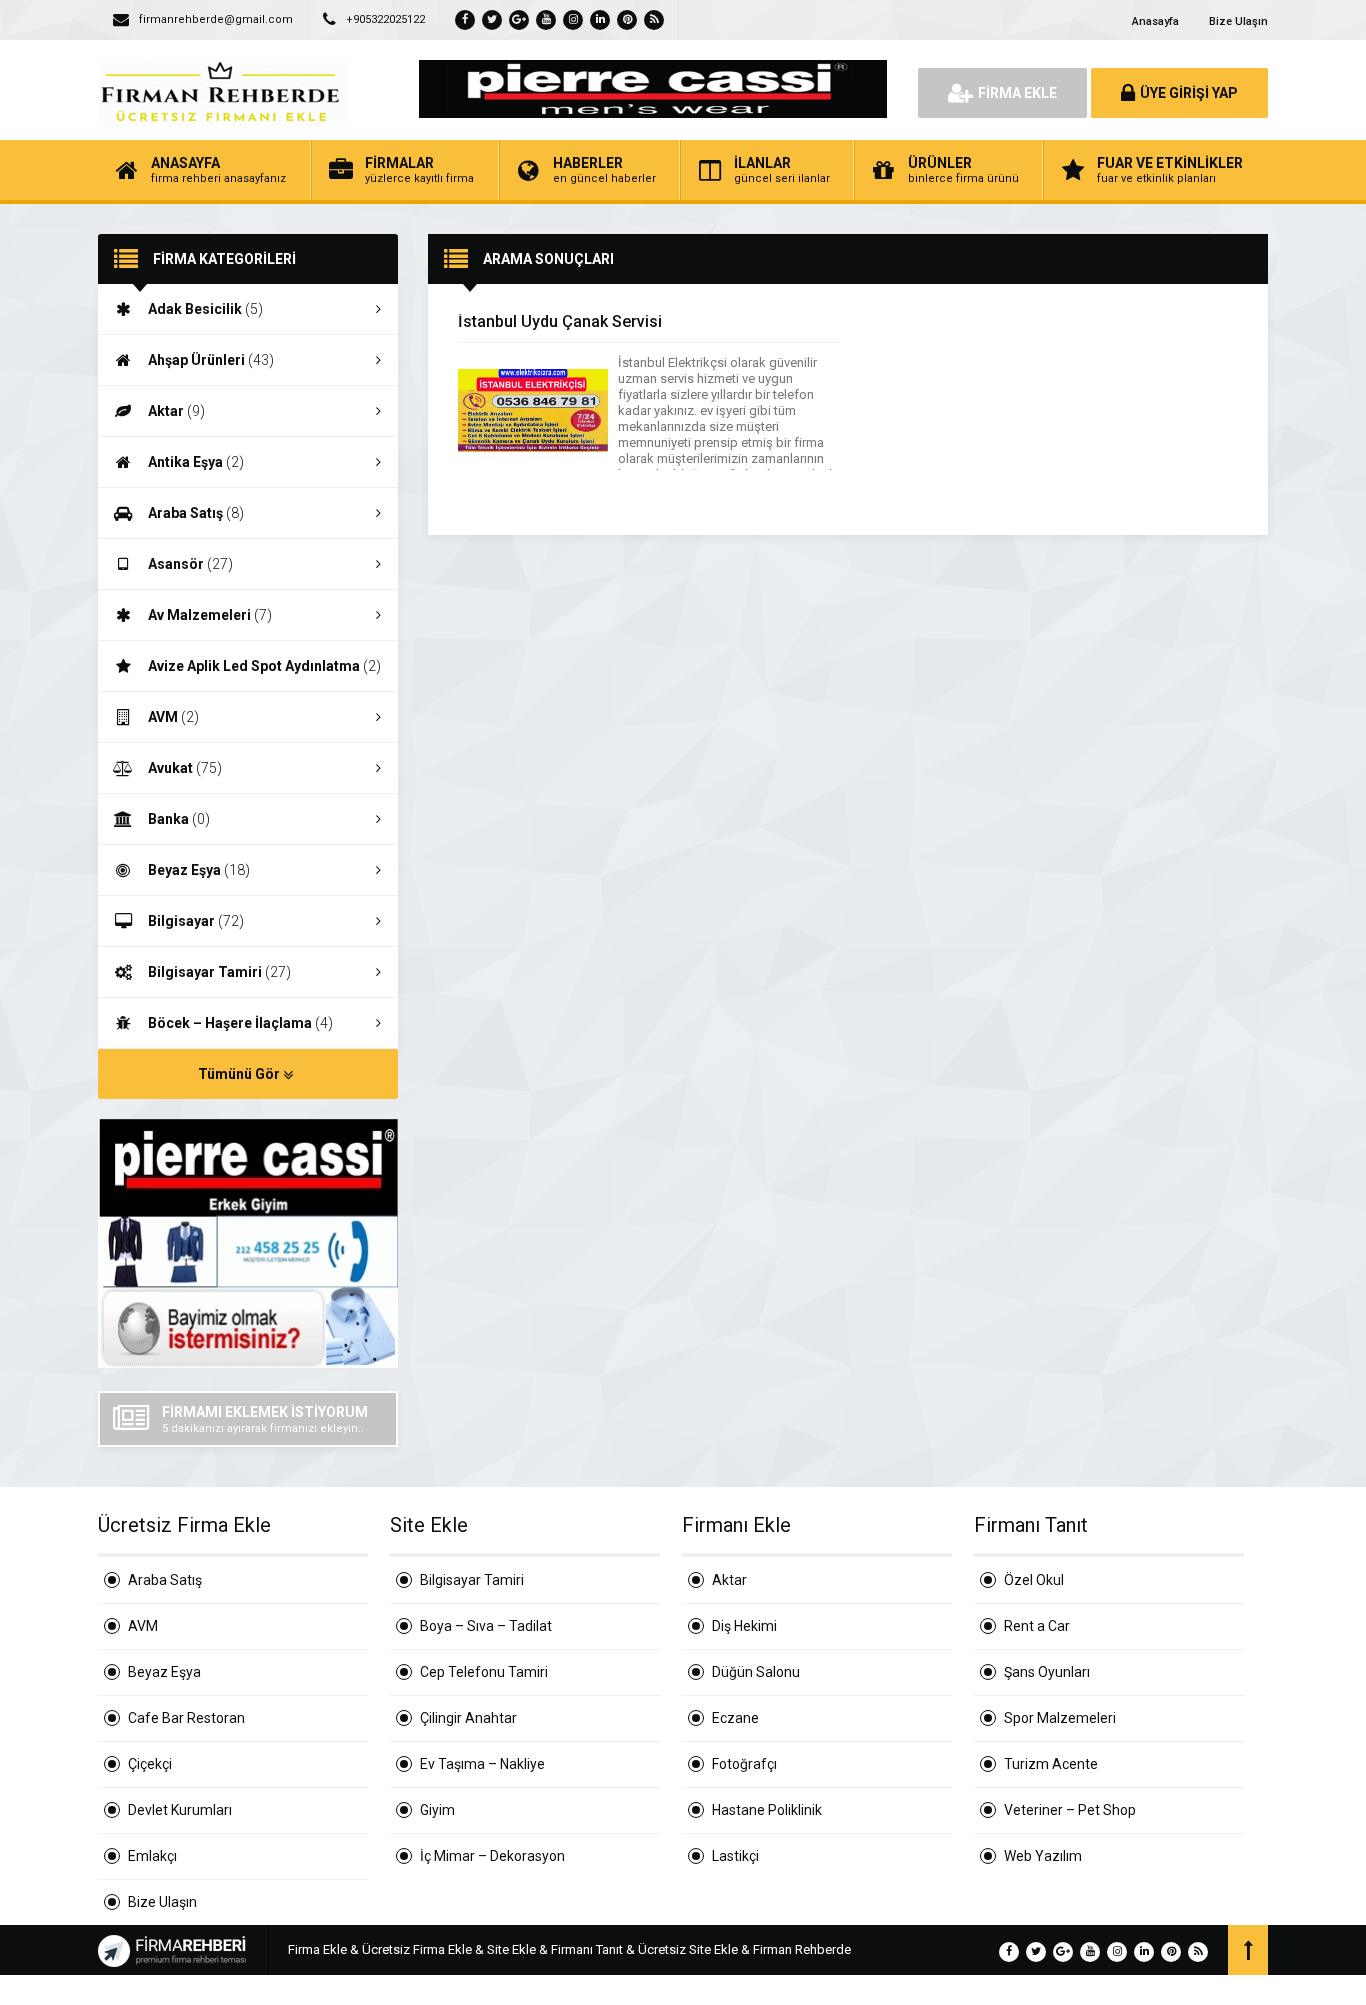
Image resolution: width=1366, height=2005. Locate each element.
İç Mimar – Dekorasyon (492, 1856)
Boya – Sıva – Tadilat (486, 1626)
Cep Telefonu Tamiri (484, 1672)
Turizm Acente (1051, 1764)
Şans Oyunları (1047, 1672)
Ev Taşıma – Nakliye (482, 1764)
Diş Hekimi (744, 1626)
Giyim (437, 1810)
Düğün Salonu (756, 1672)
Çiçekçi (150, 1764)
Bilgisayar (196, 921)
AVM (173, 717)
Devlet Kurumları (180, 1810)
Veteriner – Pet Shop (1070, 1810)
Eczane (735, 1718)
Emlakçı (152, 1856)
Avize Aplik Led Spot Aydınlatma (264, 666)
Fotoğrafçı (744, 1764)
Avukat (185, 768)
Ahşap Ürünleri (211, 360)
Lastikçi (735, 1856)
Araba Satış (196, 513)
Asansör (190, 564)
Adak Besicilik (205, 309)
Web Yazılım (1043, 1856)
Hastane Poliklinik (767, 1810)
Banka (179, 819)
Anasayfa (1155, 21)
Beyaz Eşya (199, 870)
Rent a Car (1037, 1626)
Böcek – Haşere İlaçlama (240, 1023)
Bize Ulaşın (1238, 21)
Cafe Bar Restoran (186, 1718)
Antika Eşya (196, 462)
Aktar (176, 411)
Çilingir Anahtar (468, 1718)
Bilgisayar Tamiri (219, 972)
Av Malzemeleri (210, 615)
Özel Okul (1034, 1580)
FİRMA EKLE (1017, 93)
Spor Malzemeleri (1060, 1718)
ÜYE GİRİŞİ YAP (1189, 93)
